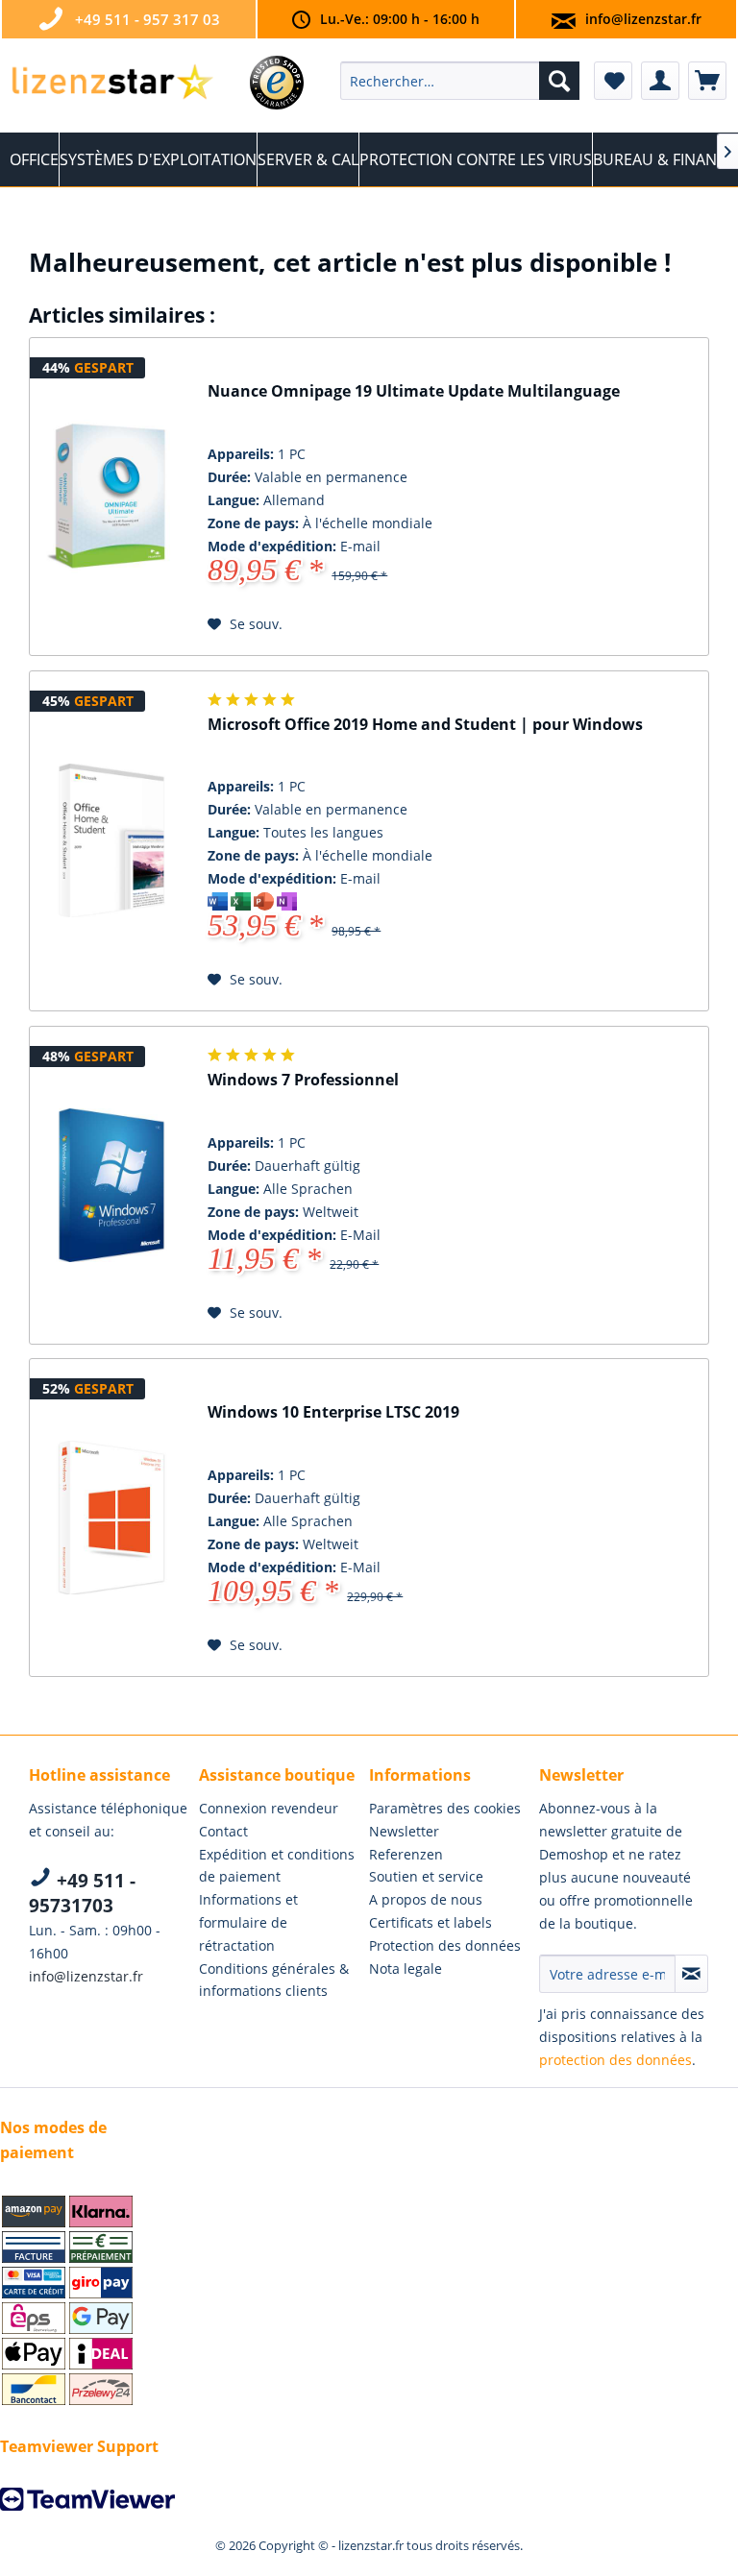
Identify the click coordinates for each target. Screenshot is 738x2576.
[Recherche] (559, 81)
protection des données (615, 2060)
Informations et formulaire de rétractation (248, 1922)
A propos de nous (426, 1899)
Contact (223, 1831)
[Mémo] (613, 81)
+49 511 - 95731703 (82, 1893)
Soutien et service (426, 1876)
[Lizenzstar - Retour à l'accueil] (111, 85)
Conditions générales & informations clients (274, 1980)
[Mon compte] (660, 81)
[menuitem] (460, 81)
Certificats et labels (430, 1922)
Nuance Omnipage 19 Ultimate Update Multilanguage (414, 391)
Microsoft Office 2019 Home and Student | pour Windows (425, 725)
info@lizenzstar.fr (643, 19)
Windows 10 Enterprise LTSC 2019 (333, 1412)
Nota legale (406, 1968)
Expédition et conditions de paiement (277, 1866)
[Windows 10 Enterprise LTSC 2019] (111, 1518)
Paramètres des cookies (445, 1808)
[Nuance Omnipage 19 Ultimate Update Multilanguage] (111, 497)
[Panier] (707, 81)
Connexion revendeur (269, 1808)
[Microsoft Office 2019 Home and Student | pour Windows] (111, 841)
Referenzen (406, 1854)
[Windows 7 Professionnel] (111, 1185)
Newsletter (404, 1831)
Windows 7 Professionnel (303, 1080)
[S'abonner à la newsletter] (691, 1974)
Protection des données (445, 1945)
